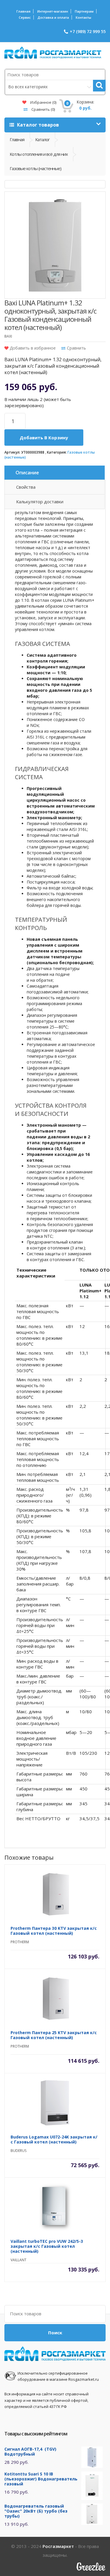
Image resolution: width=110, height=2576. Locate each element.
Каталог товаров (37, 125)
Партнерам (84, 11)
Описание (27, 473)
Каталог (42, 139)
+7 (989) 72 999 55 (88, 31)
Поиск (55, 2333)
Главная (23, 11)
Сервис (25, 17)
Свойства (26, 487)
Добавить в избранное (32, 348)
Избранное (43, 102)
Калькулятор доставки (40, 502)
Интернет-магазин (53, 11)
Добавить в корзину (44, 438)
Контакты (83, 17)
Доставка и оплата (53, 17)
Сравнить (43, 109)
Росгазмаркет (58, 2546)
